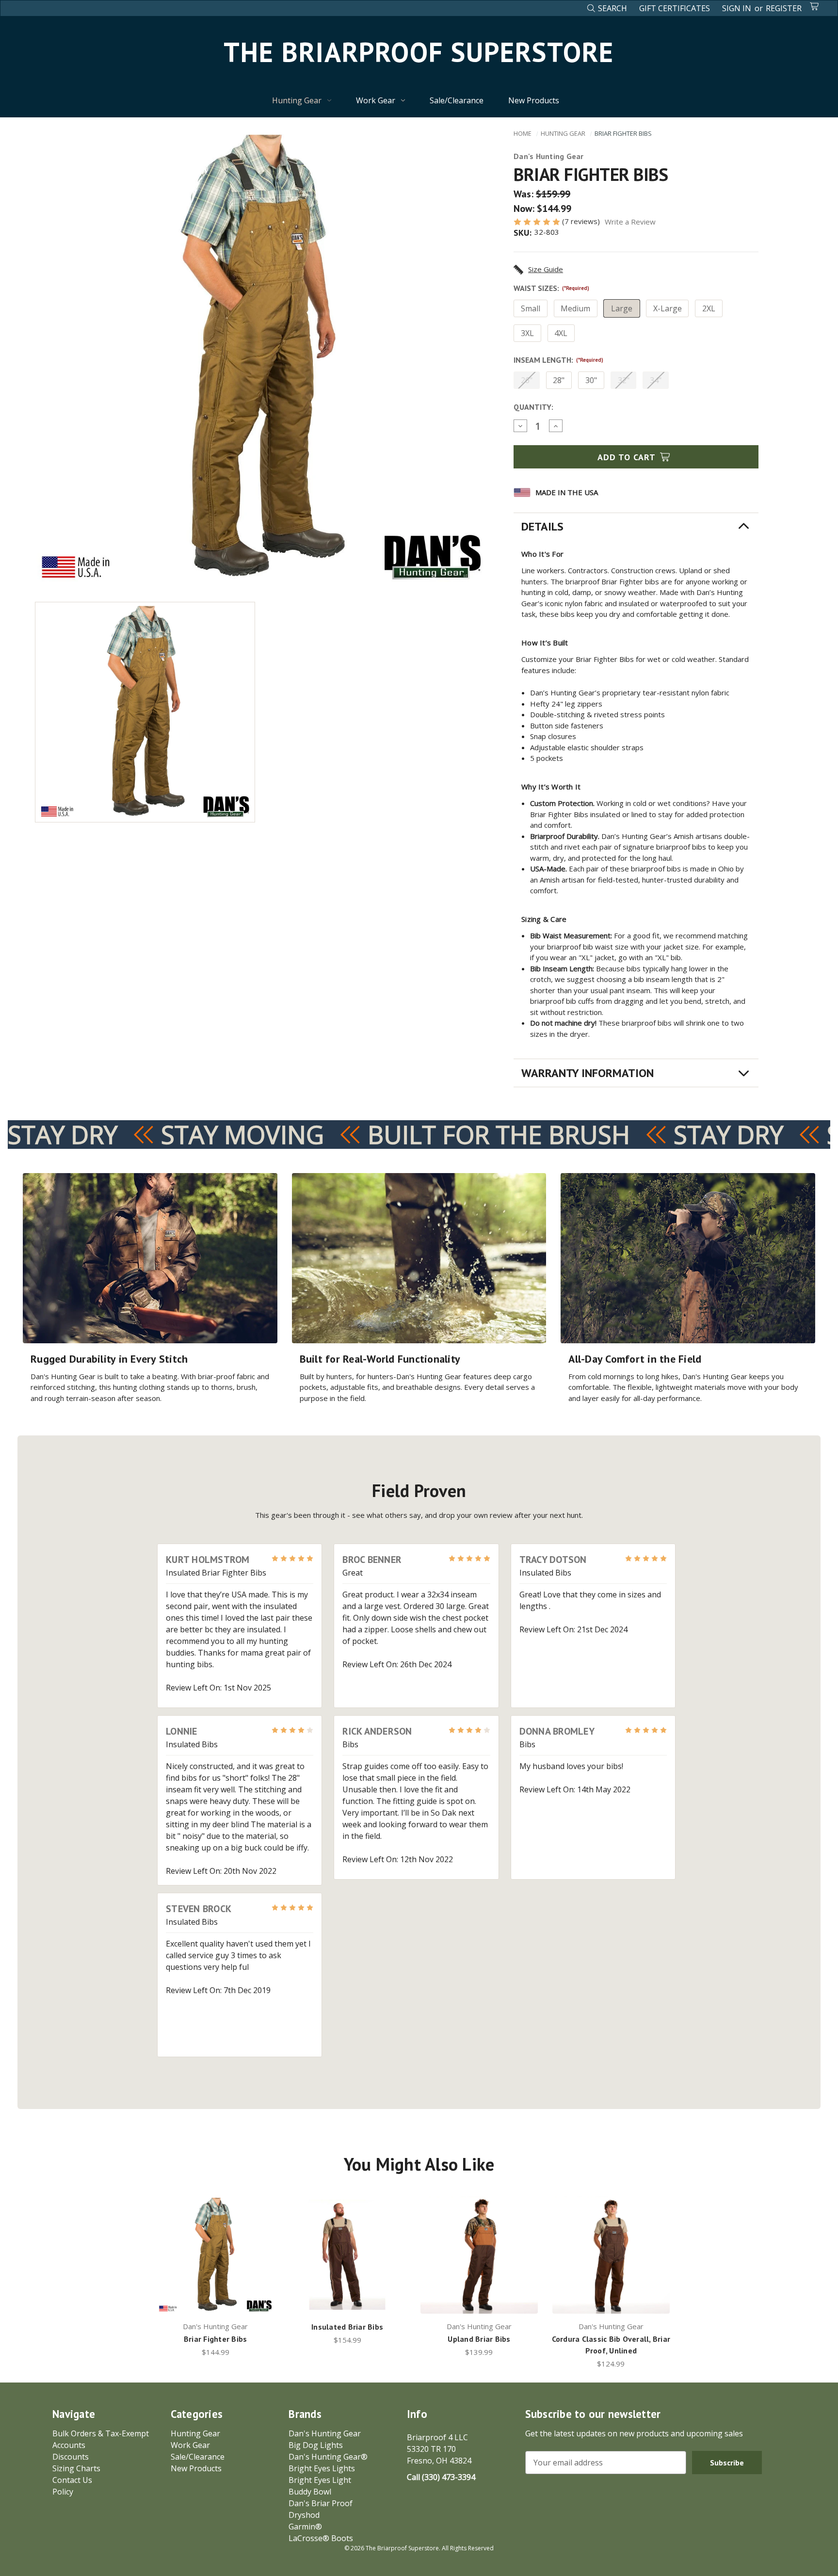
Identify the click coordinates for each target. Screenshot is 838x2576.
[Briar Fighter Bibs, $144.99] (215, 2255)
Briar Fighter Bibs (216, 2339)
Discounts (71, 2457)
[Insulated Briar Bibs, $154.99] (347, 2255)
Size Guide (546, 269)
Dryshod (304, 2515)
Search (612, 8)
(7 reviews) (582, 221)
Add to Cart (628, 457)
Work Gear (376, 100)
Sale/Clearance (457, 100)
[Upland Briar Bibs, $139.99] (479, 2255)
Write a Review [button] (630, 222)
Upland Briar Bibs (479, 2339)
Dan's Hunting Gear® (328, 2457)
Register (784, 8)
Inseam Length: (558, 360)
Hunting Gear (297, 100)
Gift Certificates (675, 8)
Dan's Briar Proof (321, 2503)
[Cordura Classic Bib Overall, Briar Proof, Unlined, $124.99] (611, 2255)
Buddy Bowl (310, 2492)
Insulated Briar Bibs (347, 2327)
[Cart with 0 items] (815, 6)
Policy (63, 2492)
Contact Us (72, 2480)
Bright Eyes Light (320, 2480)
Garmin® (305, 2527)
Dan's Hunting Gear (325, 2433)
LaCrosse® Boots (321, 2538)
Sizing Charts (76, 2468)
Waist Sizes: (551, 288)
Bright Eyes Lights (322, 2468)
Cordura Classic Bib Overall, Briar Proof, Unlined (611, 2345)
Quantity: (533, 407)
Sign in (737, 8)
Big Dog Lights (316, 2445)
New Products (534, 100)
